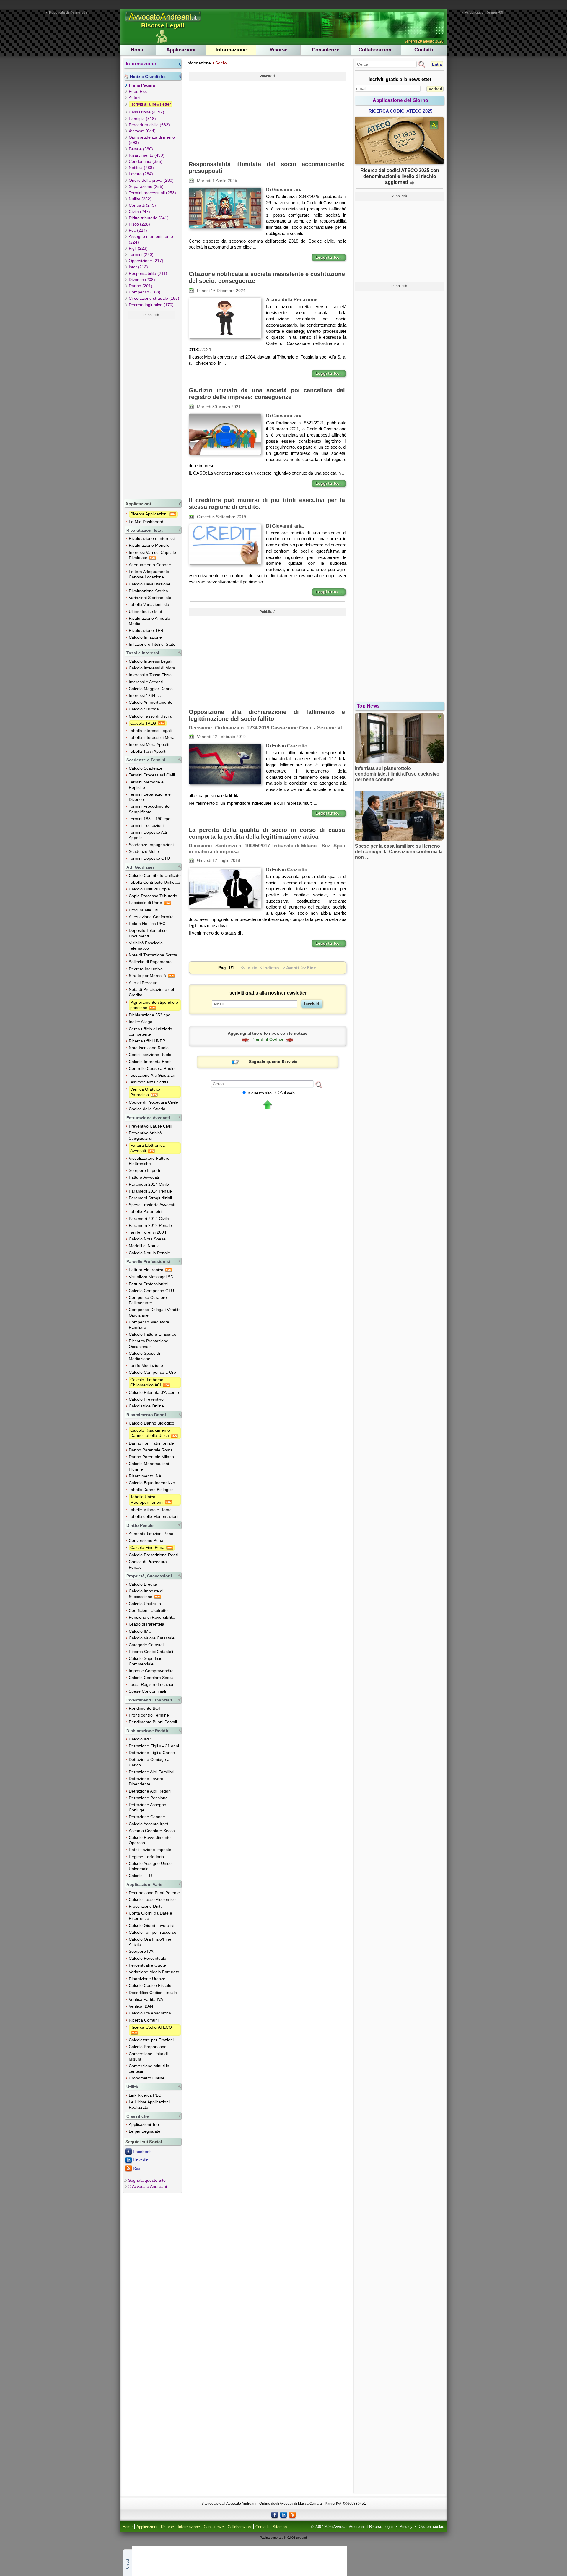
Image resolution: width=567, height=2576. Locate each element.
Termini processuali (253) (152, 193)
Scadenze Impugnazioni (151, 845)
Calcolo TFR (140, 1876)
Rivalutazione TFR (146, 630)
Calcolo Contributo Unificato (155, 875)
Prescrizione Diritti (146, 1906)
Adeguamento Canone (150, 565)
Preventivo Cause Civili (150, 1126)
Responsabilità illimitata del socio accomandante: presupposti (267, 167)
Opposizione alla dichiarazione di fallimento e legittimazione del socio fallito (267, 715)
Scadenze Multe (144, 851)
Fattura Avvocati (144, 1177)
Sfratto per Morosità (148, 976)
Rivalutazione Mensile (149, 545)
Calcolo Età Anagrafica (150, 2013)
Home (138, 50)
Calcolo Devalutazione (150, 584)
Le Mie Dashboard (146, 522)
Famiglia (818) (142, 119)
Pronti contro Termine (149, 1715)
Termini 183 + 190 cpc (149, 819)
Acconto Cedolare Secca (152, 1831)
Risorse (278, 50)
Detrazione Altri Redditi (150, 1791)
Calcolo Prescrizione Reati (153, 1555)
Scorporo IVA (141, 1951)
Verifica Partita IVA (146, 1999)
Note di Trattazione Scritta (153, 955)
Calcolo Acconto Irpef (149, 1824)
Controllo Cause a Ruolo (152, 1068)
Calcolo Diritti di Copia (149, 889)
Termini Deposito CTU (149, 858)
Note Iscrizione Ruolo (149, 1048)
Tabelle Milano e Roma (150, 1510)
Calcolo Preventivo (146, 1399)
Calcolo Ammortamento (151, 702)
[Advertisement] (151, 408)
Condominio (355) (146, 161)
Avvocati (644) (142, 131)
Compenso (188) (145, 292)
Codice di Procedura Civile (153, 1102)
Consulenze (326, 50)
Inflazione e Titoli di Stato (152, 644)
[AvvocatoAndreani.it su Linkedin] (283, 2515)
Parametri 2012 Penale (150, 1225)
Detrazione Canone (147, 1817)
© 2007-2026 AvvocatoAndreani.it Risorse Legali (352, 2527)
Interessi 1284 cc (145, 695)
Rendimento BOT (145, 1708)
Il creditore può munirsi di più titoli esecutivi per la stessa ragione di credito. (267, 503)
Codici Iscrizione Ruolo (150, 1055)
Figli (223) (138, 248)
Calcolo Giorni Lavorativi (151, 1925)
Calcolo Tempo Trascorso (153, 1932)
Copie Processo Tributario (153, 896)
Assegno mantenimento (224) (151, 239)
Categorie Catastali (147, 1645)
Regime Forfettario (146, 1857)
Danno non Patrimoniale (151, 1443)
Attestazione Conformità (151, 917)
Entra (437, 64)
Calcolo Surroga (144, 709)
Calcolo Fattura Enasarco (153, 1334)
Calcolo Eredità (143, 1584)
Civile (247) (139, 212)
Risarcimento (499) (147, 155)
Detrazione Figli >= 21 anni (154, 1746)
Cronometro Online (147, 2078)
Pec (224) (138, 230)
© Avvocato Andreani (148, 2186)
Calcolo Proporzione (148, 2047)
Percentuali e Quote (147, 1965)
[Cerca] (319, 1084)
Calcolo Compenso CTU (151, 1291)
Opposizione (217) (146, 261)
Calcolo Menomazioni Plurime (149, 1466)
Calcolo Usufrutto (145, 1604)
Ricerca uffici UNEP (147, 1041)
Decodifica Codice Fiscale (153, 1993)
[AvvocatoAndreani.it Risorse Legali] (164, 22)
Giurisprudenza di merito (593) (152, 140)
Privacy (406, 2527)
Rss (136, 2168)
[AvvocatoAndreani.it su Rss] (292, 2515)
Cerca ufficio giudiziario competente (150, 1031)
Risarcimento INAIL (147, 1476)
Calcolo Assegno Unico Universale (150, 1866)
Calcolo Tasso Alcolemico (152, 1899)
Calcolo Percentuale (148, 1958)
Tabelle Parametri (145, 1211)
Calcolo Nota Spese (147, 1239)
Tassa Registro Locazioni (152, 1684)
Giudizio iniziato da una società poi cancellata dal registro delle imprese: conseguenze (267, 394)
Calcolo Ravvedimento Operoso (150, 1840)
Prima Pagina (142, 85)
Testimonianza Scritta (149, 1082)
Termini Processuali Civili (152, 775)
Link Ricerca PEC (145, 2095)
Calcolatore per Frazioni (151, 2040)
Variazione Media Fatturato (154, 1972)
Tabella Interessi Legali (150, 731)
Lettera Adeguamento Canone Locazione (149, 574)
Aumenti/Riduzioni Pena (151, 1534)
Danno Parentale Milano (151, 1457)
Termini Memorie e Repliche (146, 785)
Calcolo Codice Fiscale (150, 1985)
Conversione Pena (146, 1540)
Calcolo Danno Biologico (151, 1423)
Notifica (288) (141, 168)
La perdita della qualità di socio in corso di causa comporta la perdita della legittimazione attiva (267, 833)
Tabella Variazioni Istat (150, 604)
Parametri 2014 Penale (150, 1191)
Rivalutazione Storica (148, 591)
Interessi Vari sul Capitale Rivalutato (152, 555)
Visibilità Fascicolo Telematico (146, 945)
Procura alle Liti (143, 910)
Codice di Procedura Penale (148, 1564)
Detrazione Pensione (148, 1798)
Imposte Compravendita (151, 1671)
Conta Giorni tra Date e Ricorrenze (150, 1916)
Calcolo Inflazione (145, 637)
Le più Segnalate (145, 2131)
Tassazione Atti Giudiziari (152, 1075)
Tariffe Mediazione (146, 1365)
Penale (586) (141, 149)
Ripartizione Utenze (147, 1979)
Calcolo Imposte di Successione (146, 1594)
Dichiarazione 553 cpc (149, 1015)
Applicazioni (181, 50)
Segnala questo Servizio (273, 1062)
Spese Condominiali (147, 1691)
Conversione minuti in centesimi (149, 2069)
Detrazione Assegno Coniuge (148, 1807)
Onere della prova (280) (151, 180)
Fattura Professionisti (149, 1284)
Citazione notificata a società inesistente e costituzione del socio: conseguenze (267, 277)
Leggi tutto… (329, 257)
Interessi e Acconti (146, 682)
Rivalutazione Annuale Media (149, 621)
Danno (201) (141, 286)
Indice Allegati (142, 1022)
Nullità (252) (140, 199)
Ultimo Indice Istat (145, 611)
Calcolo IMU (140, 1631)
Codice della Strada (147, 1109)
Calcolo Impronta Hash (150, 1062)
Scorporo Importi (144, 1170)
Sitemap (280, 2527)
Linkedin (141, 2160)
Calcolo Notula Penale (149, 1253)
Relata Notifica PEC (147, 924)
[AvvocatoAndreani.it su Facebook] (275, 2515)
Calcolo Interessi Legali (150, 661)
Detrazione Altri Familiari (151, 1772)
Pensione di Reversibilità (152, 1617)
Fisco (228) (139, 224)
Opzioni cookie (431, 2527)
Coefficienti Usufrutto (148, 1610)
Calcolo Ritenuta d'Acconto (154, 1392)
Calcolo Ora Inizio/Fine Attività (150, 1942)
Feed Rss (138, 91)
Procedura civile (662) (149, 125)
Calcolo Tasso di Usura (150, 716)
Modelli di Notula (144, 1246)
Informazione (231, 50)
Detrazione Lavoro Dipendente (146, 1781)
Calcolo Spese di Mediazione (144, 1356)
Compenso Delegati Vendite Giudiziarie (155, 1312)
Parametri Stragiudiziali (150, 1198)
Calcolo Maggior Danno (151, 689)
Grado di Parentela (146, 1624)
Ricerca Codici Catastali (151, 1652)
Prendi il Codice (268, 1039)
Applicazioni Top (144, 2124)
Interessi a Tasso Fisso (150, 675)
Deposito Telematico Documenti (148, 933)
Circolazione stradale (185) (154, 298)
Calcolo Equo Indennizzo (152, 1483)
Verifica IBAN (141, 2006)
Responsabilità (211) (148, 273)
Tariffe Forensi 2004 (148, 1232)
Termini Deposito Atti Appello (148, 835)
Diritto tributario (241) (149, 218)
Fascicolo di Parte (146, 903)
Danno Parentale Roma (151, 1450)
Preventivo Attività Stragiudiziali (145, 1135)
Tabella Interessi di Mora (152, 737)
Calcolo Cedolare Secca (151, 1678)
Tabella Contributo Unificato (154, 882)
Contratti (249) (142, 205)
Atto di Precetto (143, 983)
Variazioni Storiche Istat (151, 598)
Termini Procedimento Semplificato (149, 809)
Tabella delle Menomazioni (154, 1516)
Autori (134, 98)
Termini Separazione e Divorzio (150, 797)
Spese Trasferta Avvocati (152, 1205)
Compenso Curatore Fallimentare (148, 1300)
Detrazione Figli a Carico (152, 1753)
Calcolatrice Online (146, 1406)
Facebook (142, 2152)
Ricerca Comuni (144, 2020)
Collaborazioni (376, 50)
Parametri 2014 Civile (149, 1184)
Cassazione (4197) (146, 112)
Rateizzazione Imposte (150, 1850)
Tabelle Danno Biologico (151, 1490)
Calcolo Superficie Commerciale (146, 1661)
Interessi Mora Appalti (149, 744)
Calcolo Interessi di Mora (152, 668)
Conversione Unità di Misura (148, 2056)
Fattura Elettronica (147, 1270)
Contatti (424, 50)
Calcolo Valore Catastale (152, 1638)
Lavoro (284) (141, 174)
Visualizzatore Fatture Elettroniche (149, 1161)
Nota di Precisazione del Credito (151, 992)
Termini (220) (141, 254)
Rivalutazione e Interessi (152, 538)
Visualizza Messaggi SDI (152, 1277)
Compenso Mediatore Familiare (149, 1325)
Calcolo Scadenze (146, 768)
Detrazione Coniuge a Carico (149, 1762)
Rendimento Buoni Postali (153, 1722)
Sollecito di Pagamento (150, 962)
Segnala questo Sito (147, 2180)
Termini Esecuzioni (146, 825)
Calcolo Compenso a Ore (152, 1372)
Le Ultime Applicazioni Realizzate (149, 2105)
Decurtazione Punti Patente (154, 1893)
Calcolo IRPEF (142, 1739)
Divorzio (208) (142, 280)
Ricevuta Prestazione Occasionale (149, 1344)
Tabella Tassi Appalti (148, 751)
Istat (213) (138, 267)
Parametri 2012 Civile (149, 1219)
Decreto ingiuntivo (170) (151, 305)
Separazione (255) (146, 186)
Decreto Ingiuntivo (146, 969)
